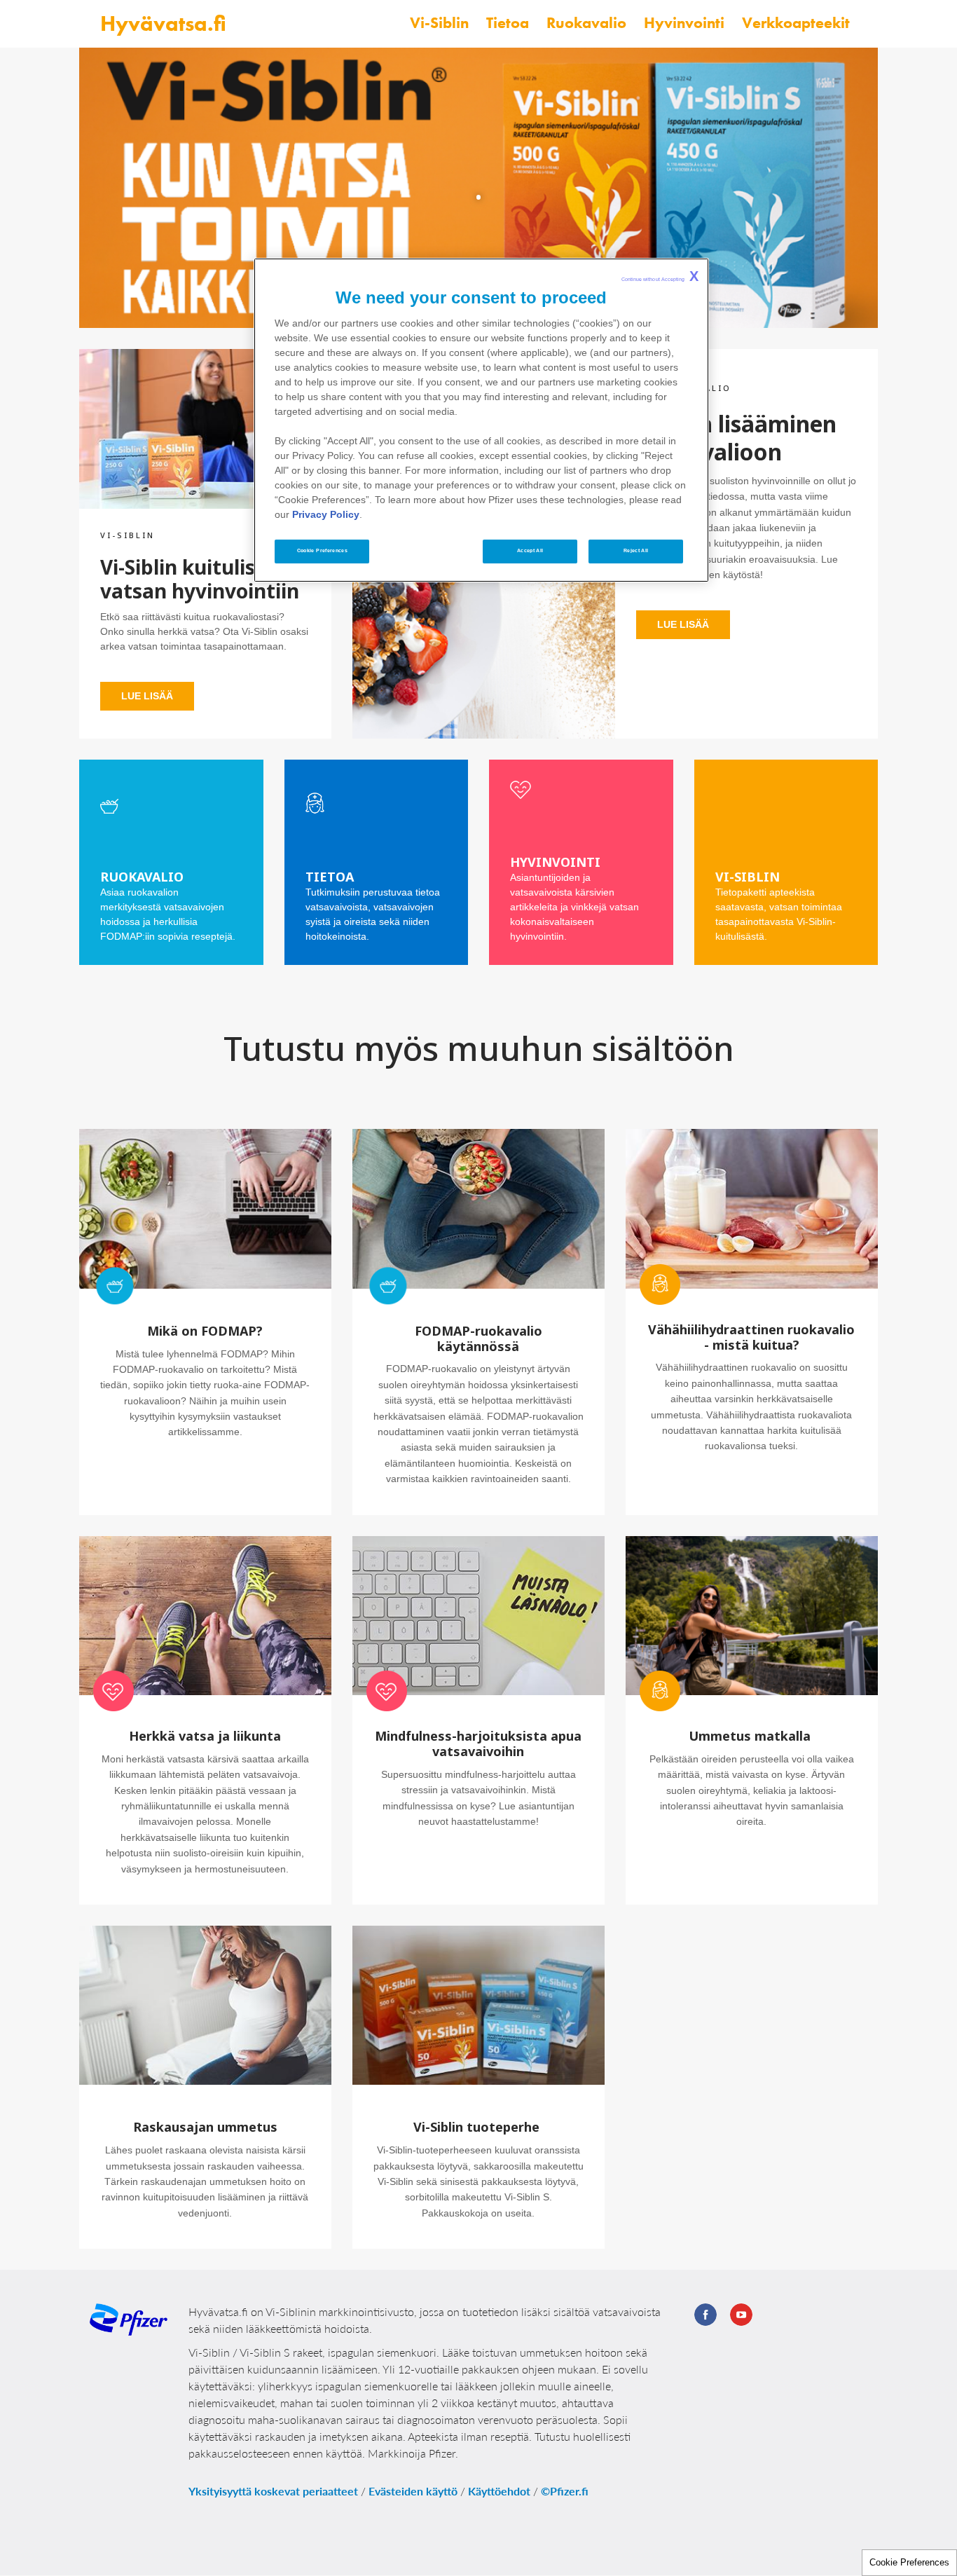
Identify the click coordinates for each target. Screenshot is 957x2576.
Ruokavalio (586, 23)
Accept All (530, 551)
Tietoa (508, 23)
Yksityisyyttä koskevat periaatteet (273, 2491)
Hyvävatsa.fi (163, 23)
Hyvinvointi (684, 23)
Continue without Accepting (660, 276)
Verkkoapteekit (796, 23)
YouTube (741, 2315)
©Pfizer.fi (565, 2491)
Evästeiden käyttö (413, 2491)
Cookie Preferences (909, 2562)
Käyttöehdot (499, 2491)
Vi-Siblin (439, 23)
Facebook (705, 2315)
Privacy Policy (326, 514)
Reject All (636, 551)
